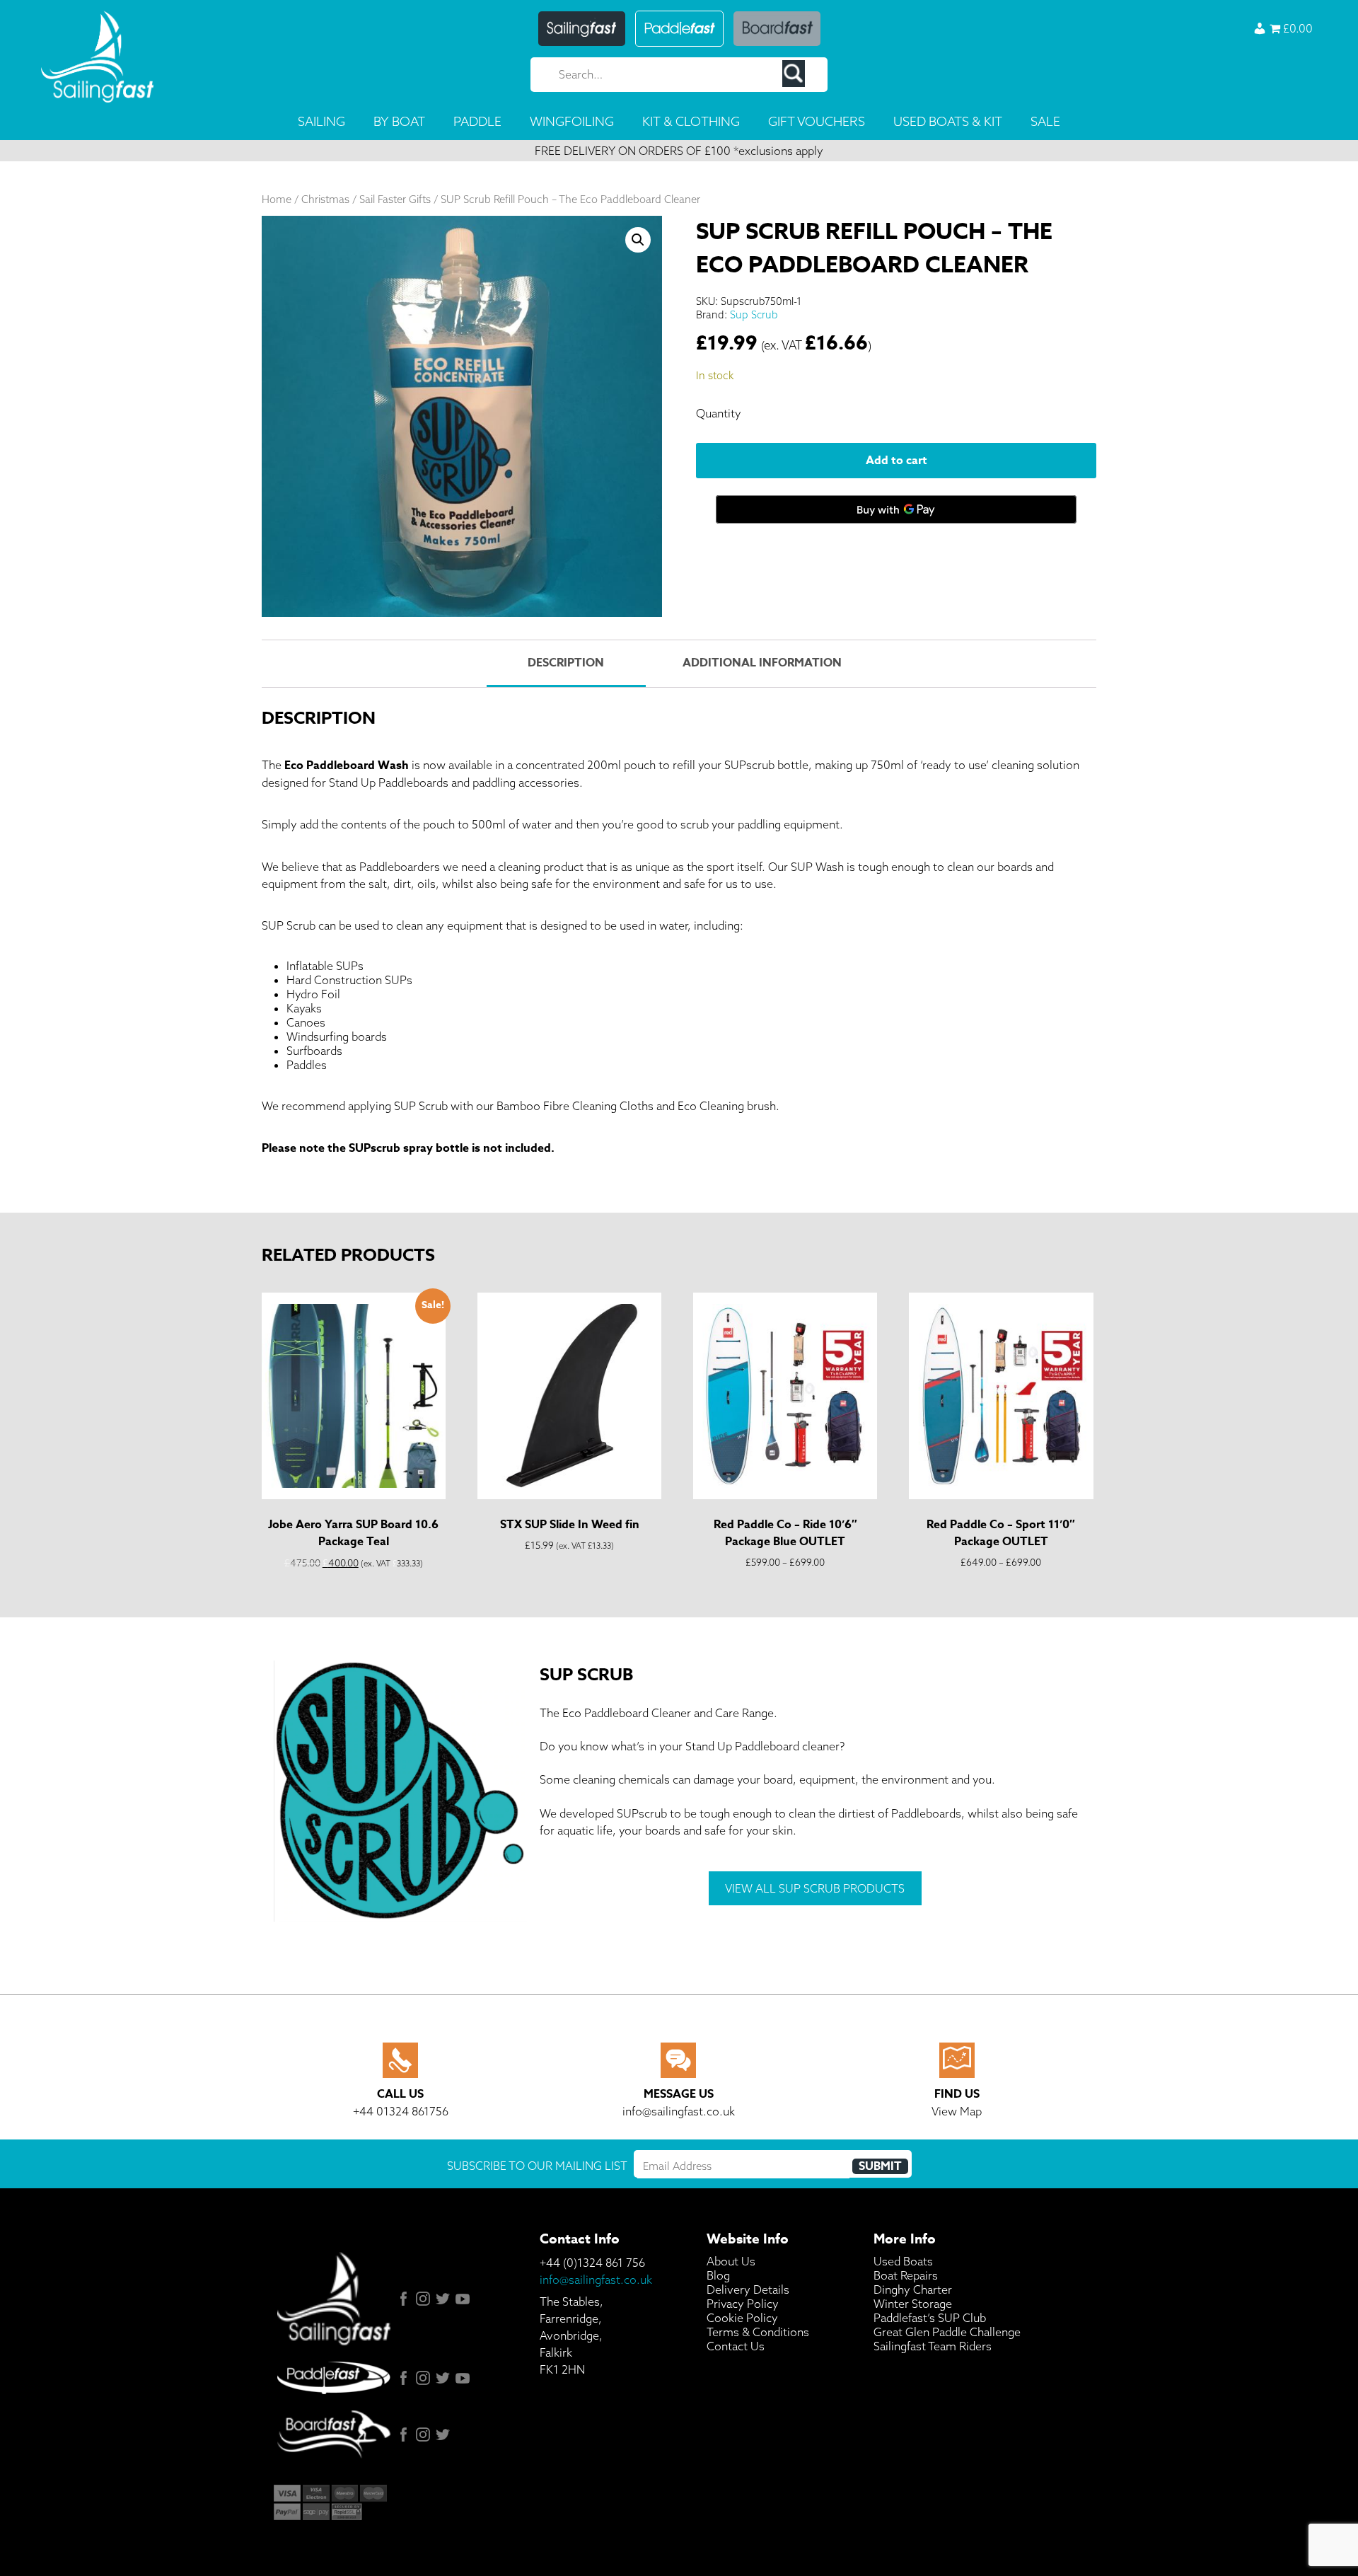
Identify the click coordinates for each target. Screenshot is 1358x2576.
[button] (638, 240)
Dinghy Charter (913, 2289)
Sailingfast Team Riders (933, 2346)
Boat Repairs (906, 2275)
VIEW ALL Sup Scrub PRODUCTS (815, 1888)
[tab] (566, 664)
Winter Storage (913, 2304)
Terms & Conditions (758, 2332)
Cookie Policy (742, 2318)
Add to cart (896, 461)
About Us (731, 2261)
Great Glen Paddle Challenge (947, 2332)
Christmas (325, 199)
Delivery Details (748, 2289)
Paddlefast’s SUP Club (930, 2318)
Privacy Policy (743, 2304)
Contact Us (736, 2346)
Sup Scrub (754, 314)
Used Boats (903, 2261)
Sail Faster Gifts (395, 199)
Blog (718, 2275)
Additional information (762, 663)
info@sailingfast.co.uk (596, 2280)
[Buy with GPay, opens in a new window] (896, 509)
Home (277, 199)
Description (566, 663)
